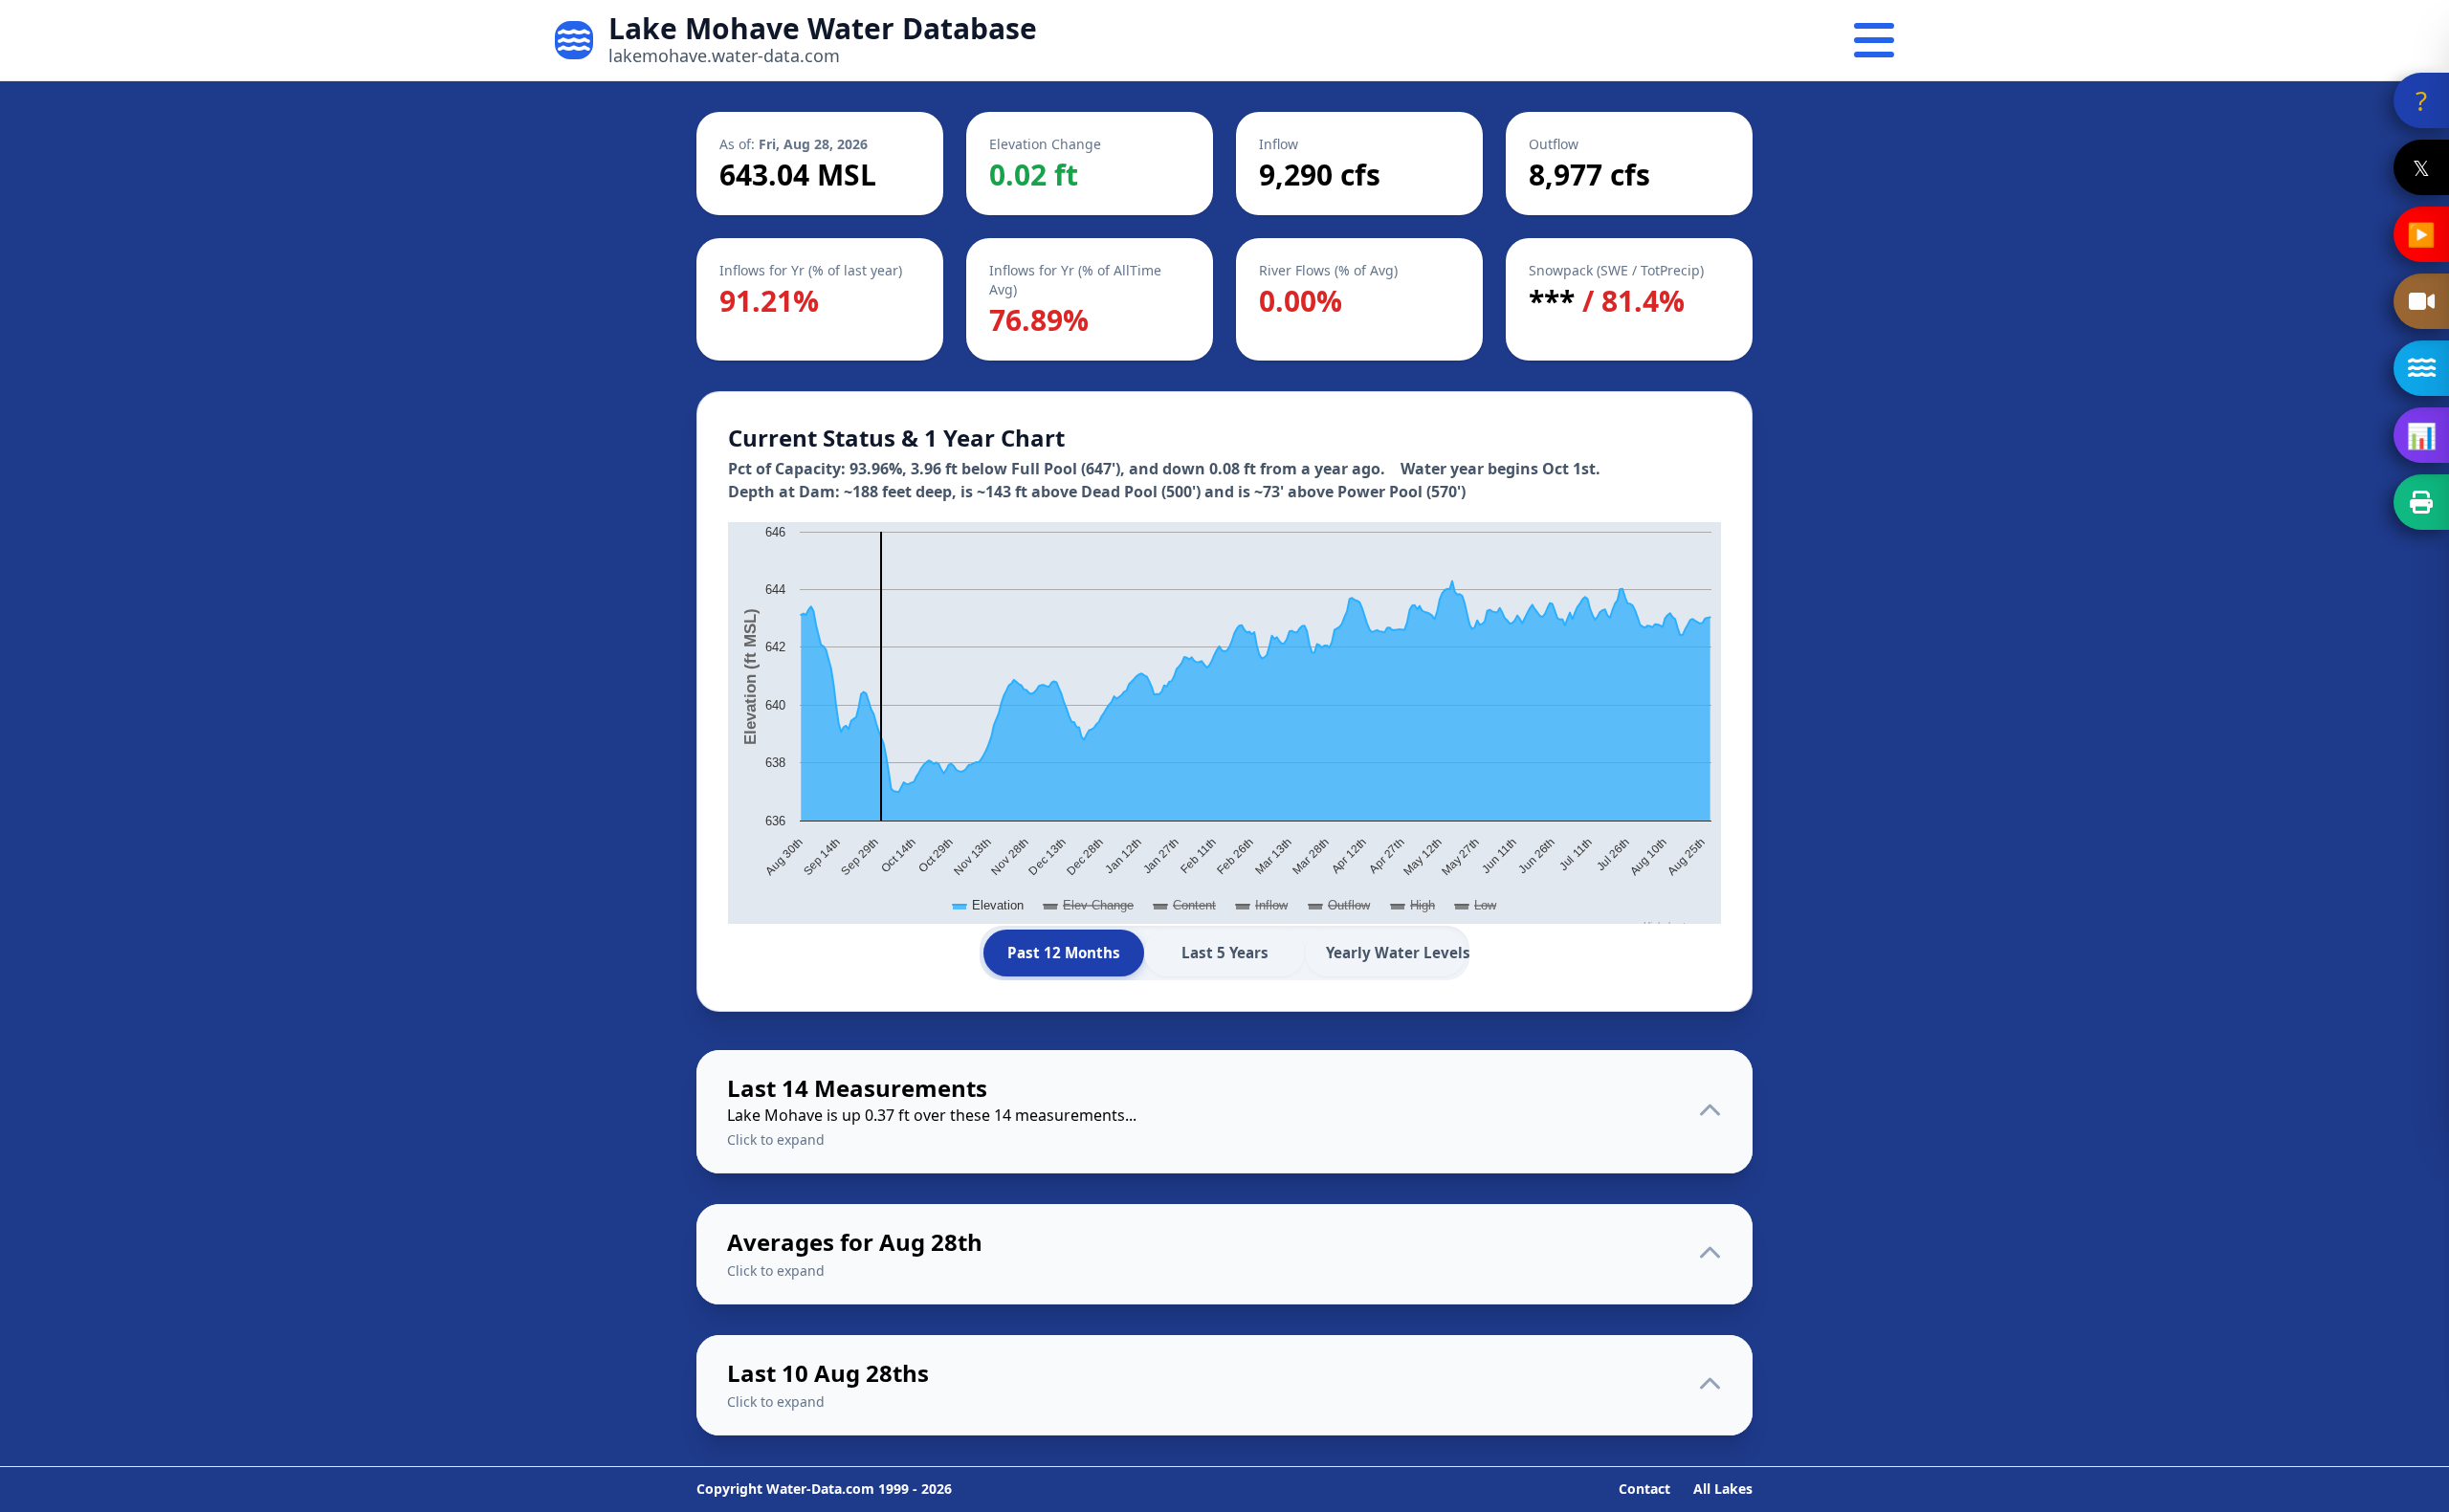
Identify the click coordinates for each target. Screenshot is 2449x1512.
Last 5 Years (1225, 953)
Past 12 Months (1064, 953)
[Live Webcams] (2421, 301)
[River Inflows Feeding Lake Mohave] (2421, 368)
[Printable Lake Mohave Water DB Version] (2421, 502)
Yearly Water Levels (1396, 953)
